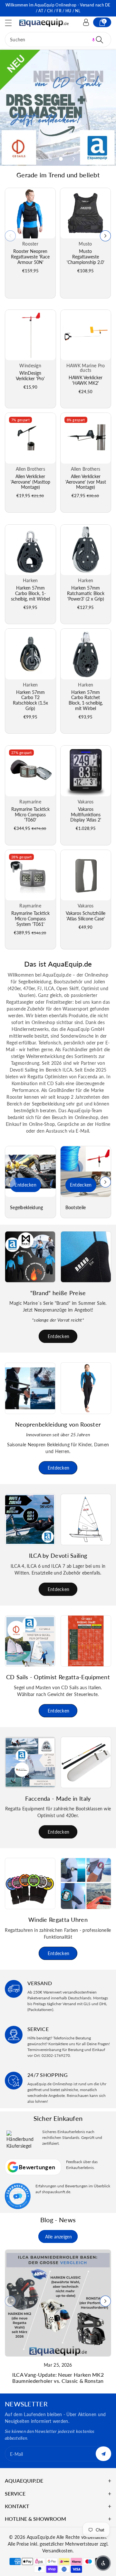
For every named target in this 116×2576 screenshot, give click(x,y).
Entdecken (25, 1185)
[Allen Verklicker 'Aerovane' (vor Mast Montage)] (86, 438)
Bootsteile (76, 1208)
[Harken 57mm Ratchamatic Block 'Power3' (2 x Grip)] (86, 550)
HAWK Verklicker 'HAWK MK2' (86, 380)
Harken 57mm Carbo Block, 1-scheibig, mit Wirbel (30, 593)
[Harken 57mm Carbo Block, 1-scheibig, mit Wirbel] (30, 550)
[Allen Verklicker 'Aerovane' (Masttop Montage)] (30, 438)
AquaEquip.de (41, 2537)
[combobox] (58, 40)
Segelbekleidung (27, 1208)
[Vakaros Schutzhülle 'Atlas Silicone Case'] (86, 875)
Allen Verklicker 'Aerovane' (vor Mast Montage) (86, 482)
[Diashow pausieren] (88, 159)
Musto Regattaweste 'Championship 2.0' (86, 257)
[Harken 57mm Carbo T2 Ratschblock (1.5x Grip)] (30, 654)
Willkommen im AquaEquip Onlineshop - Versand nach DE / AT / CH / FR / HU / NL (58, 8)
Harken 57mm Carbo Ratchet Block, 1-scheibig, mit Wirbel (86, 700)
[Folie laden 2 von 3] (50, 159)
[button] (11, 23)
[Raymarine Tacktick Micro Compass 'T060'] (30, 771)
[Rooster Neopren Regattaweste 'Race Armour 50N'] (30, 213)
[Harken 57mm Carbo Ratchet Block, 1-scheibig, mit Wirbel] (86, 654)
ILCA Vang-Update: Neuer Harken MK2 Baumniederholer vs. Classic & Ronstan (58, 2378)
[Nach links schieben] (10, 236)
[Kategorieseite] (30, 1172)
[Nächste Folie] (74, 159)
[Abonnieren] (103, 2454)
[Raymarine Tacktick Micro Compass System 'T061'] (30, 875)
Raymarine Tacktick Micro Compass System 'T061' (30, 919)
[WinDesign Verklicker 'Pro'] (30, 335)
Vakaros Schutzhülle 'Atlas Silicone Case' (86, 916)
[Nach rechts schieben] (105, 236)
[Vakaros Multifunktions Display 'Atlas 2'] (86, 771)
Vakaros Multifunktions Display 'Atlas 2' (86, 815)
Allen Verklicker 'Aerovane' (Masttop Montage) (30, 482)
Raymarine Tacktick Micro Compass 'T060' (30, 815)
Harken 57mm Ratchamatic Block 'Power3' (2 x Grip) (86, 593)
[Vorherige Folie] (26, 159)
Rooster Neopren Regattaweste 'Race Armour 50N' (30, 257)
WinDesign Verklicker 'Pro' (30, 376)
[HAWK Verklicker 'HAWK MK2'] (86, 335)
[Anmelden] (86, 22)
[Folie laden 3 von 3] (61, 159)
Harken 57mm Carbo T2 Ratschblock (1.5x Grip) (30, 700)
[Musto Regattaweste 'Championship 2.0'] (85, 213)
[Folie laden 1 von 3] (39, 159)
